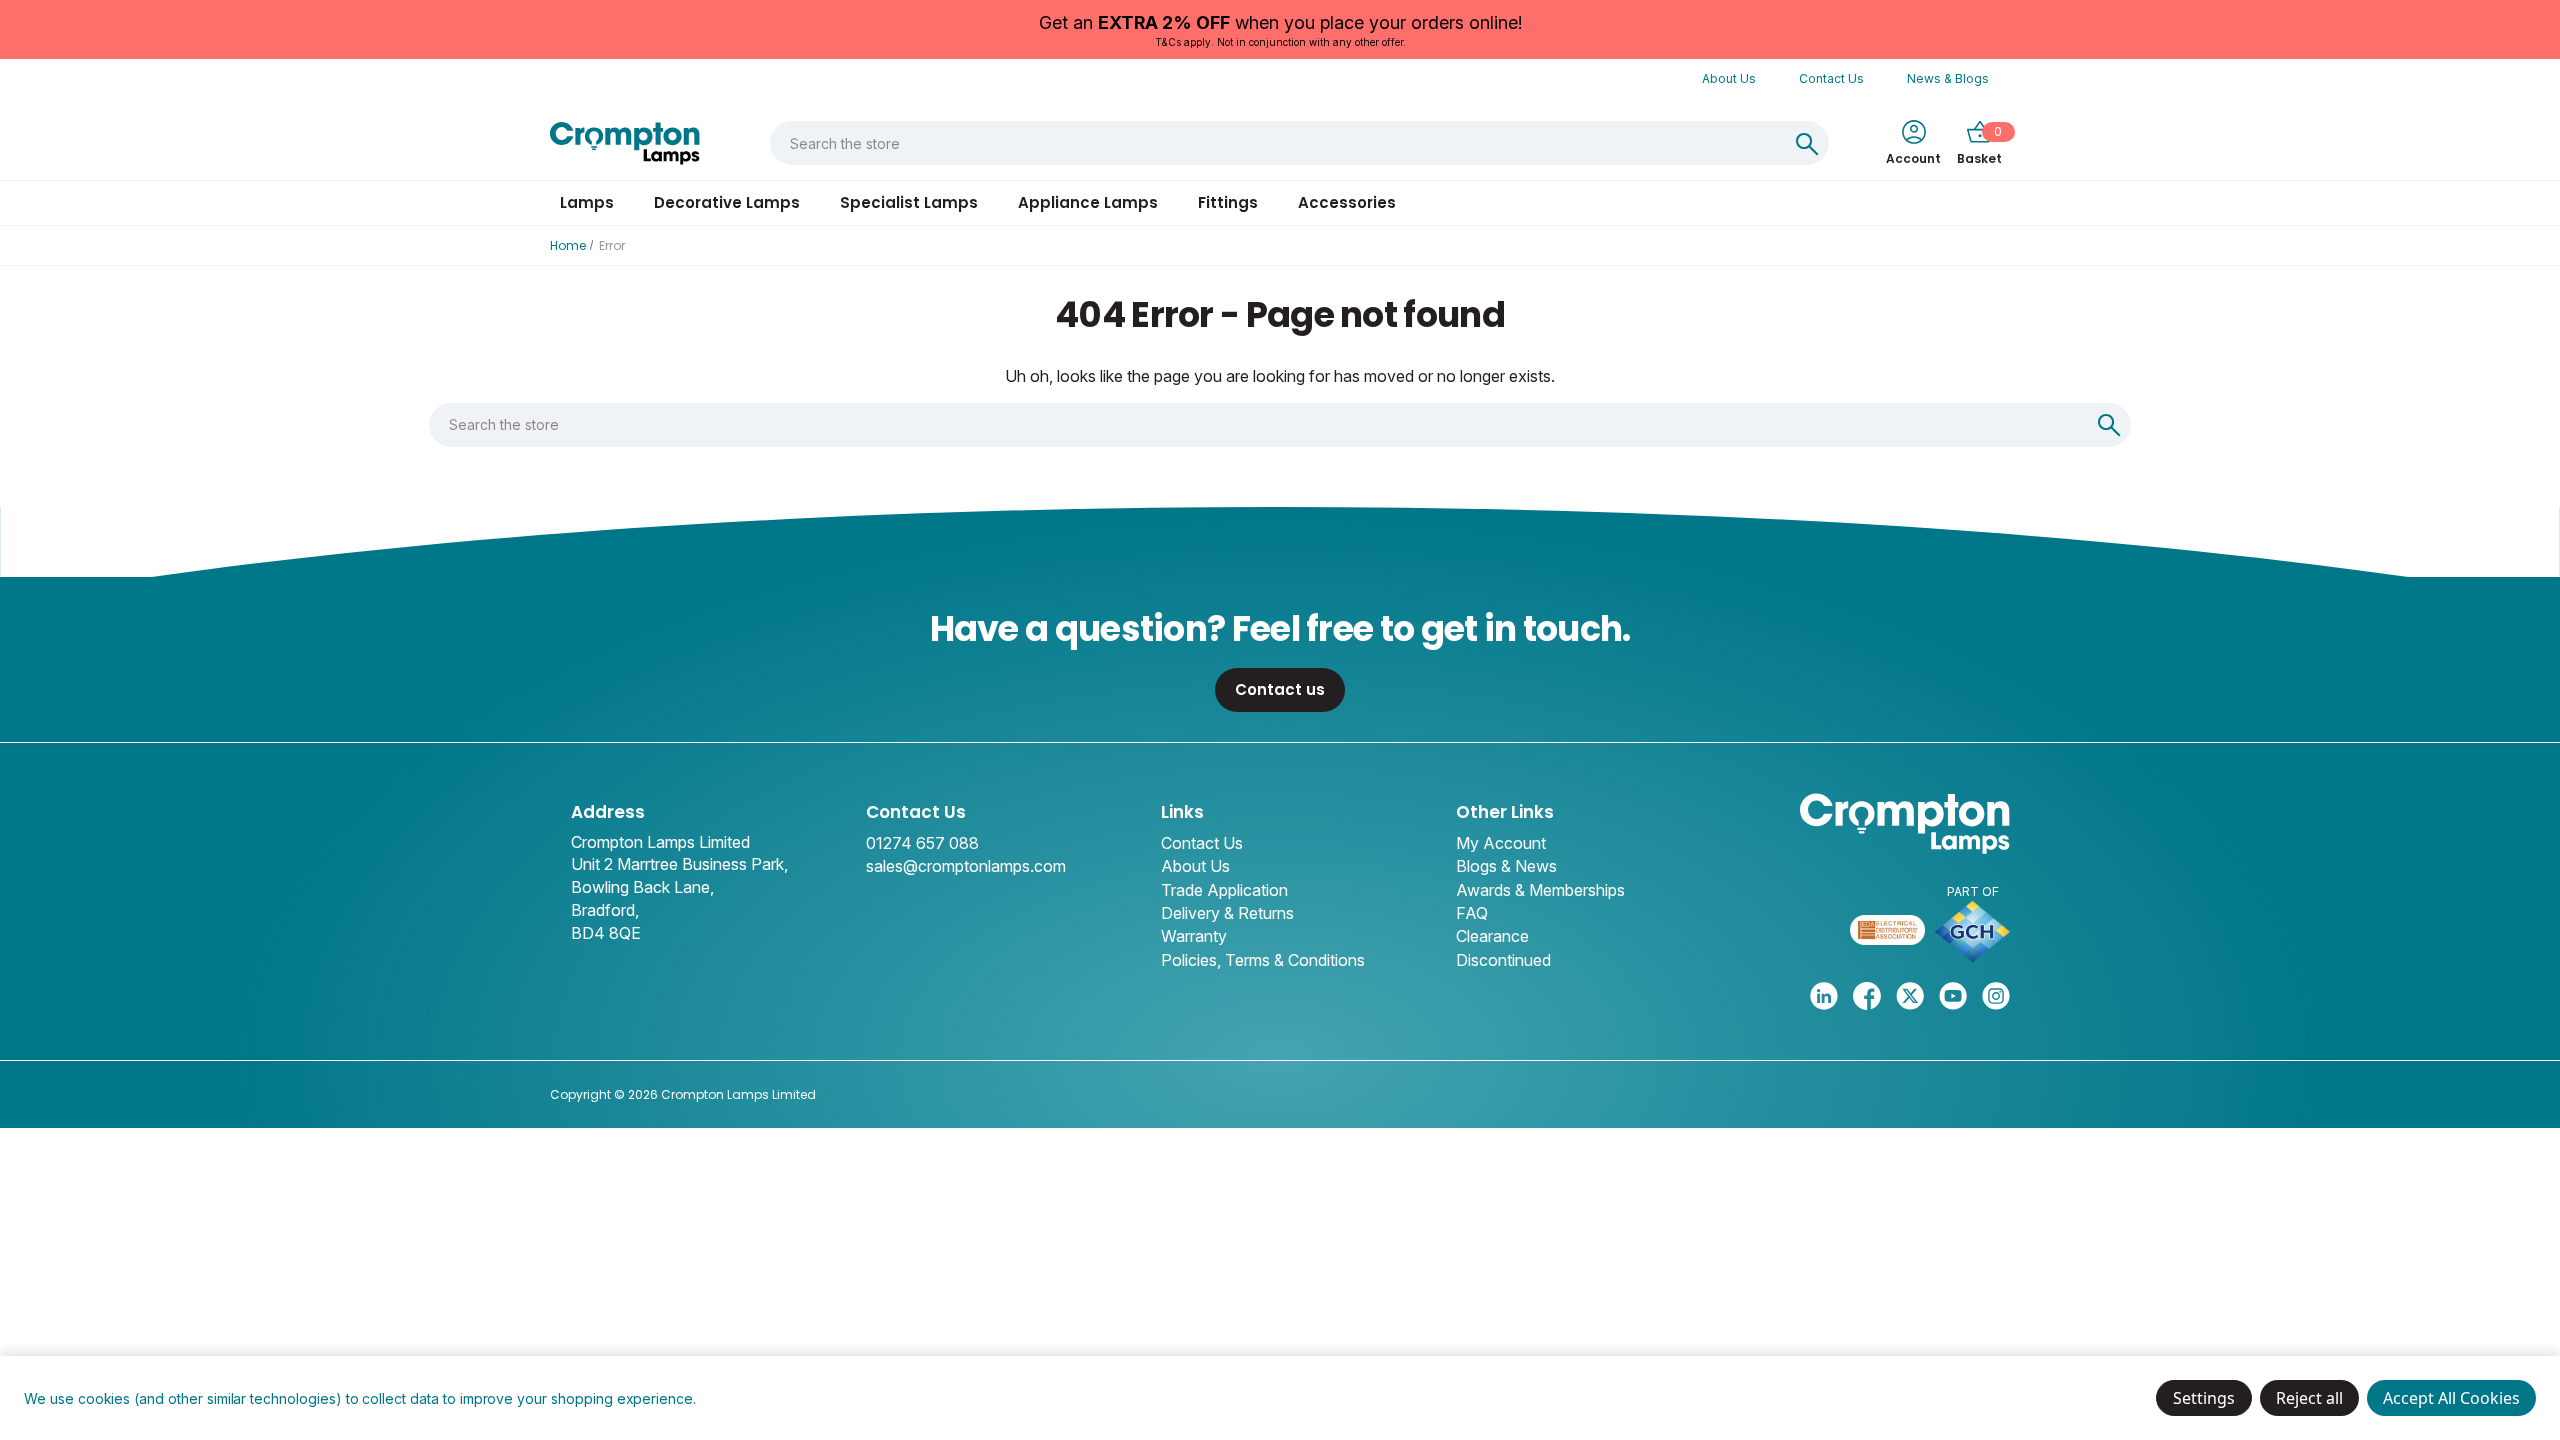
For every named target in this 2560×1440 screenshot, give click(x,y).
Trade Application (1224, 890)
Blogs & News (1506, 866)
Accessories (1347, 202)
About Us (1729, 78)
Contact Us (1831, 78)
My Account (1501, 843)
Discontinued (1503, 960)
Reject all (2309, 1398)
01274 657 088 (922, 843)
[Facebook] (1867, 996)
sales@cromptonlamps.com (966, 866)
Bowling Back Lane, (642, 887)
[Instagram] (1996, 996)
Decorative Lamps (727, 202)
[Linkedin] (1824, 996)
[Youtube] (1953, 996)
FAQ (1472, 913)
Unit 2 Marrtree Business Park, (679, 864)
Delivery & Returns (1227, 913)
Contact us (1280, 689)
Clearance (1492, 936)
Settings (2204, 1398)
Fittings (1228, 202)
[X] (1910, 996)
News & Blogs (1948, 78)
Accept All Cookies (2451, 1398)
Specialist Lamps (909, 202)
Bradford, (605, 910)
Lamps (587, 202)
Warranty (1194, 936)
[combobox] (1278, 143)
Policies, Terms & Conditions (1263, 960)
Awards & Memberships (1540, 890)
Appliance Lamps (1088, 202)
